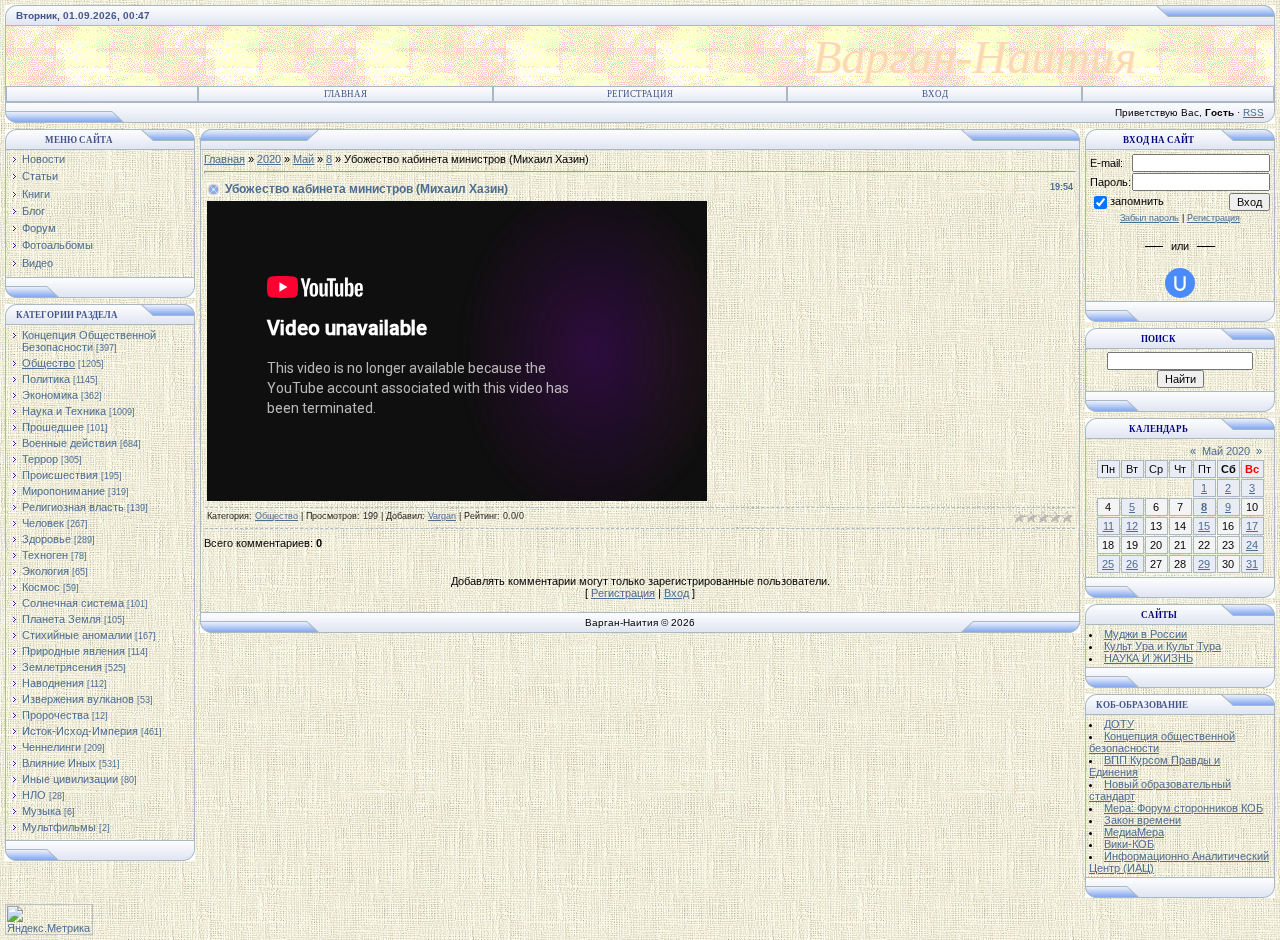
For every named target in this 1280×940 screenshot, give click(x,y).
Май (303, 159)
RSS (1253, 112)
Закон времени (1142, 820)
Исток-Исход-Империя (80, 731)
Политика (46, 379)
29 (1204, 564)
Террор (40, 459)
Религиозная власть (73, 507)
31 (1252, 564)
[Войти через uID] (1180, 283)
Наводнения (53, 683)
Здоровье (46, 539)
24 (1252, 545)
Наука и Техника (64, 411)
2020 (269, 159)
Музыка (41, 811)
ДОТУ (1119, 724)
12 (1132, 526)
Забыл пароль (1149, 218)
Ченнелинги (51, 747)
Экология (45, 571)
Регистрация (640, 94)
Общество (48, 363)
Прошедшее (53, 427)
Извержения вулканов (78, 699)
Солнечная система (73, 603)
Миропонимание (63, 491)
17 (1252, 526)
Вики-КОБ (1129, 844)
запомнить (1137, 201)
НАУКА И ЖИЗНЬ (1148, 658)
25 (1108, 564)
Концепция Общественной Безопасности (89, 341)
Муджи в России (1145, 634)
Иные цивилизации (70, 779)
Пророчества (55, 715)
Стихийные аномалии (77, 635)
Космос (41, 587)
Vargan (442, 516)
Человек (43, 523)
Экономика (50, 395)
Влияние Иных (59, 763)
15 (1204, 526)
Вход (935, 94)
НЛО (34, 795)
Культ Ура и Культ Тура (1162, 646)
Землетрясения (62, 667)
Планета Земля (61, 619)
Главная (345, 94)
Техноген (45, 555)
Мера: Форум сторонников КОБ (1183, 808)
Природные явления (73, 651)
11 (1108, 526)
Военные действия (69, 443)
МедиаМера (1134, 832)
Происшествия (60, 475)
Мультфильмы (59, 827)
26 (1132, 564)
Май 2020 (1226, 451)
